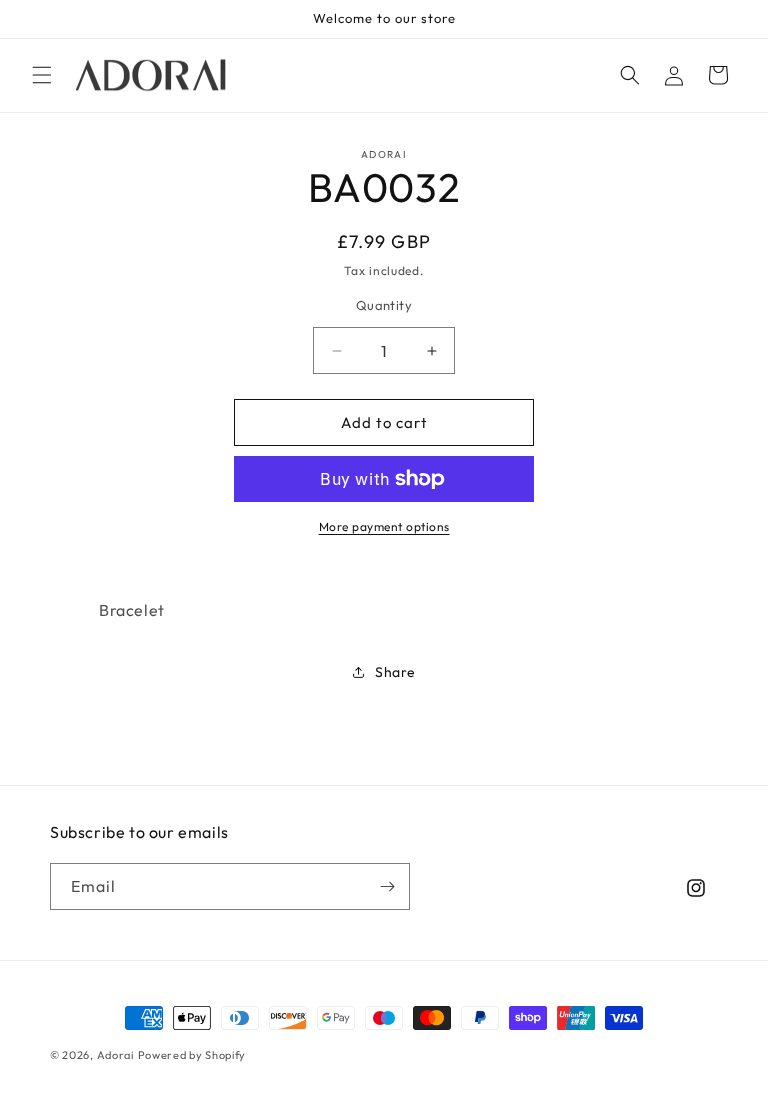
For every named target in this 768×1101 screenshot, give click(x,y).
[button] (42, 75)
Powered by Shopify (192, 1055)
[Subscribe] (387, 886)
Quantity (384, 305)
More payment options (384, 526)
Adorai (115, 1055)
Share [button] (395, 672)
